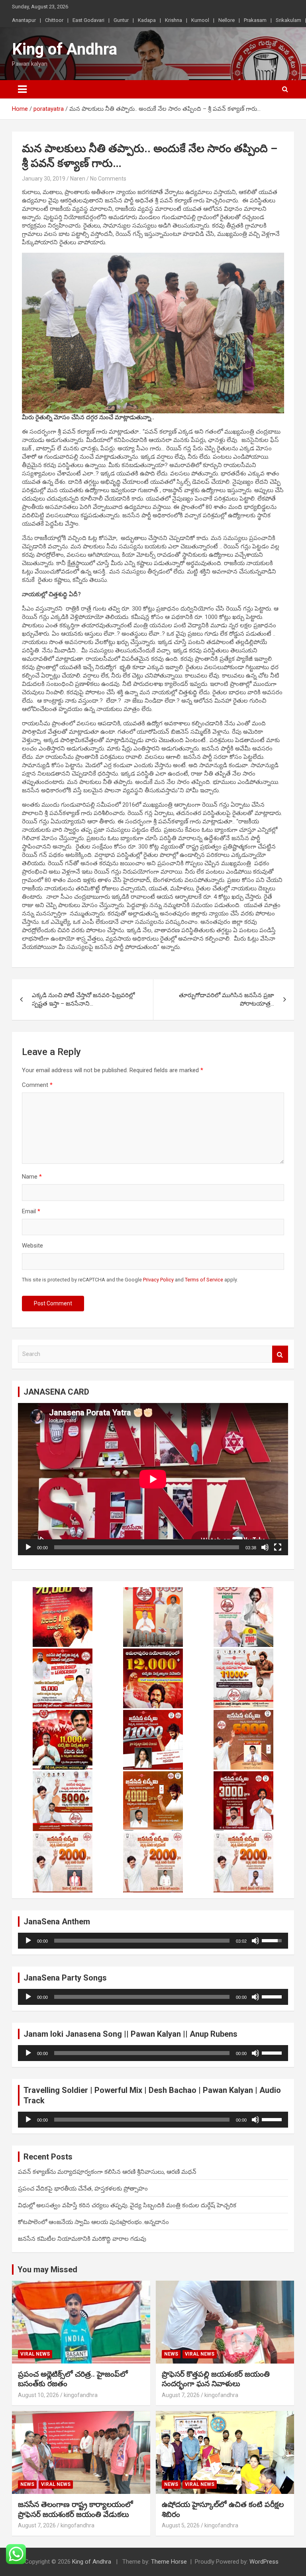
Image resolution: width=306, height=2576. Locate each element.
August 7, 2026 (181, 2395)
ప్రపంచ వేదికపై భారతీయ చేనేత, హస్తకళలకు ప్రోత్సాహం (83, 2189)
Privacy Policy (158, 1280)
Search (280, 1354)
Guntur (121, 20)
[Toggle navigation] (22, 89)
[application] (153, 1479)
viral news (35, 2354)
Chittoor (54, 20)
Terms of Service (204, 1280)
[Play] (28, 1547)
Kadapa (147, 20)
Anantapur (24, 20)
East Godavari (88, 20)
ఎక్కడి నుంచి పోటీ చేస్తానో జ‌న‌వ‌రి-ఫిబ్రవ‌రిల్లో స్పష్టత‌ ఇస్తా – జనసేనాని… (83, 999)
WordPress (264, 2562)
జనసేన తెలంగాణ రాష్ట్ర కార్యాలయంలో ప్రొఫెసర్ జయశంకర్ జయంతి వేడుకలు (76, 2509)
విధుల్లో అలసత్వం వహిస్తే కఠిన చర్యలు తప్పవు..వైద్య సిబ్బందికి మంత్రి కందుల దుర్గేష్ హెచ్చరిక (127, 2205)
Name (32, 1177)
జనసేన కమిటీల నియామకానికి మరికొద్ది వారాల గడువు (82, 2239)
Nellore (227, 20)
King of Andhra (65, 49)
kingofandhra (81, 2395)
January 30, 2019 (44, 179)
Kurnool (200, 20)
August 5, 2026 (181, 2525)
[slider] (142, 1941)
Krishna (174, 20)
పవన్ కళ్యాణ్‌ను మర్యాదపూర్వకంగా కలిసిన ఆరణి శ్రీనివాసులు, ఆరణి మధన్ (107, 2172)
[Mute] (265, 1547)
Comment (37, 1085)
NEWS (171, 2354)
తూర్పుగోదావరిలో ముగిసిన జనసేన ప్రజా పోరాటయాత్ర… (227, 999)
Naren (78, 179)
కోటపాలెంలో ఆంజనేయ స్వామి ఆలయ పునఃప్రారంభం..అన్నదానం (93, 2222)
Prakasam (255, 20)
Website (32, 1246)
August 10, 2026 (38, 2395)
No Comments (108, 179)
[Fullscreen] (278, 1547)
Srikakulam (288, 20)
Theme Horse (169, 2562)
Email (31, 1211)
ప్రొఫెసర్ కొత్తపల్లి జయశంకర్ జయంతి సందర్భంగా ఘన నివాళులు (216, 2379)
